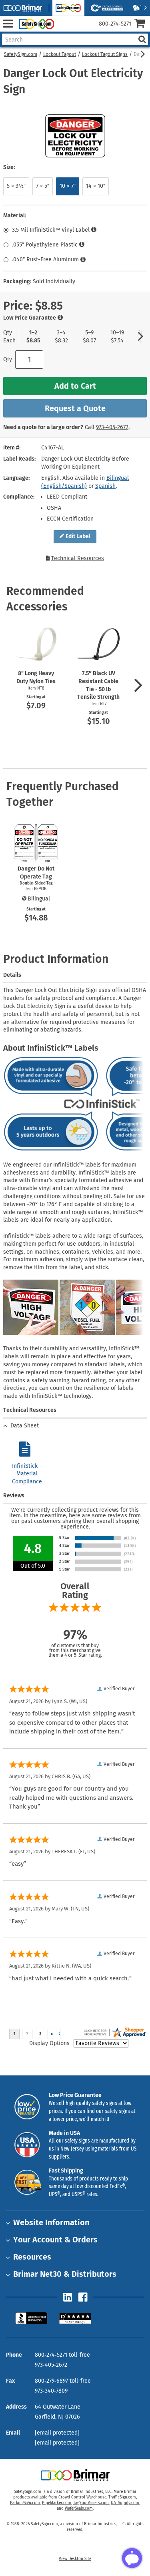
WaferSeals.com (79, 2508)
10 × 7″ (68, 186)
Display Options (49, 2043)
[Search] (142, 39)
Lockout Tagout (60, 54)
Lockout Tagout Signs (105, 54)
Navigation (8, 24)
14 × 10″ (96, 186)
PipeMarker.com (57, 2503)
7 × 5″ (43, 186)
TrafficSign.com (122, 2497)
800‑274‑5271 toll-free (62, 2355)
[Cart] (142, 24)
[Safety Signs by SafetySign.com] (35, 24)
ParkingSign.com (25, 2503)
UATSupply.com (125, 2503)
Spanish (105, 486)
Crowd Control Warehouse (82, 2497)
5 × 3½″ (16, 186)
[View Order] (63, 30)
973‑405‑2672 (112, 427)
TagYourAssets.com (91, 2503)
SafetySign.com (21, 54)
